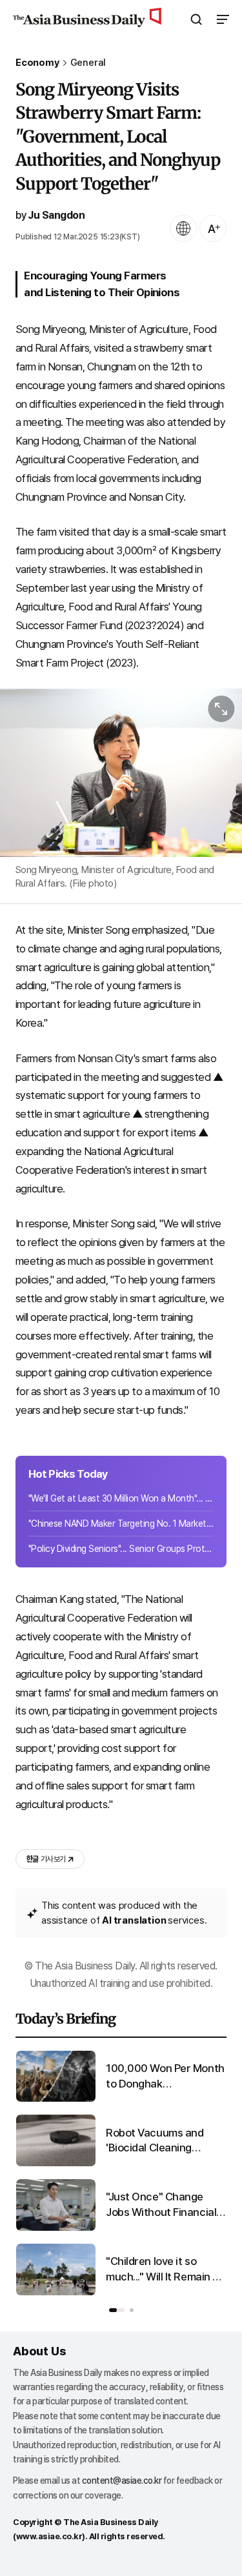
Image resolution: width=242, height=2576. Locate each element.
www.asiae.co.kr (49, 2536)
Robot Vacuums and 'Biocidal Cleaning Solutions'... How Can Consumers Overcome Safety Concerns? (161, 2141)
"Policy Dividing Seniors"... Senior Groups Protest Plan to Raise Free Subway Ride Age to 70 (121, 1549)
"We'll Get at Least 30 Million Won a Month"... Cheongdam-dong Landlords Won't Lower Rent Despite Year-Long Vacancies (121, 1498)
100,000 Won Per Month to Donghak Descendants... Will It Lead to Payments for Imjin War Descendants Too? (165, 2077)
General (88, 63)
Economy (37, 63)
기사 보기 (46, 1859)
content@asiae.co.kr (122, 2480)
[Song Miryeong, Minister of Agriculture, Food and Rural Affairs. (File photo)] (121, 773)
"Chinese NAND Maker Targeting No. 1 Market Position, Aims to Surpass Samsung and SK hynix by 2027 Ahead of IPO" (121, 1524)
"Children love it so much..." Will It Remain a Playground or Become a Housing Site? (165, 2270)
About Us (39, 2351)
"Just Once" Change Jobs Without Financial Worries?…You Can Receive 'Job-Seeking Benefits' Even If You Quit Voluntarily (161, 2205)
